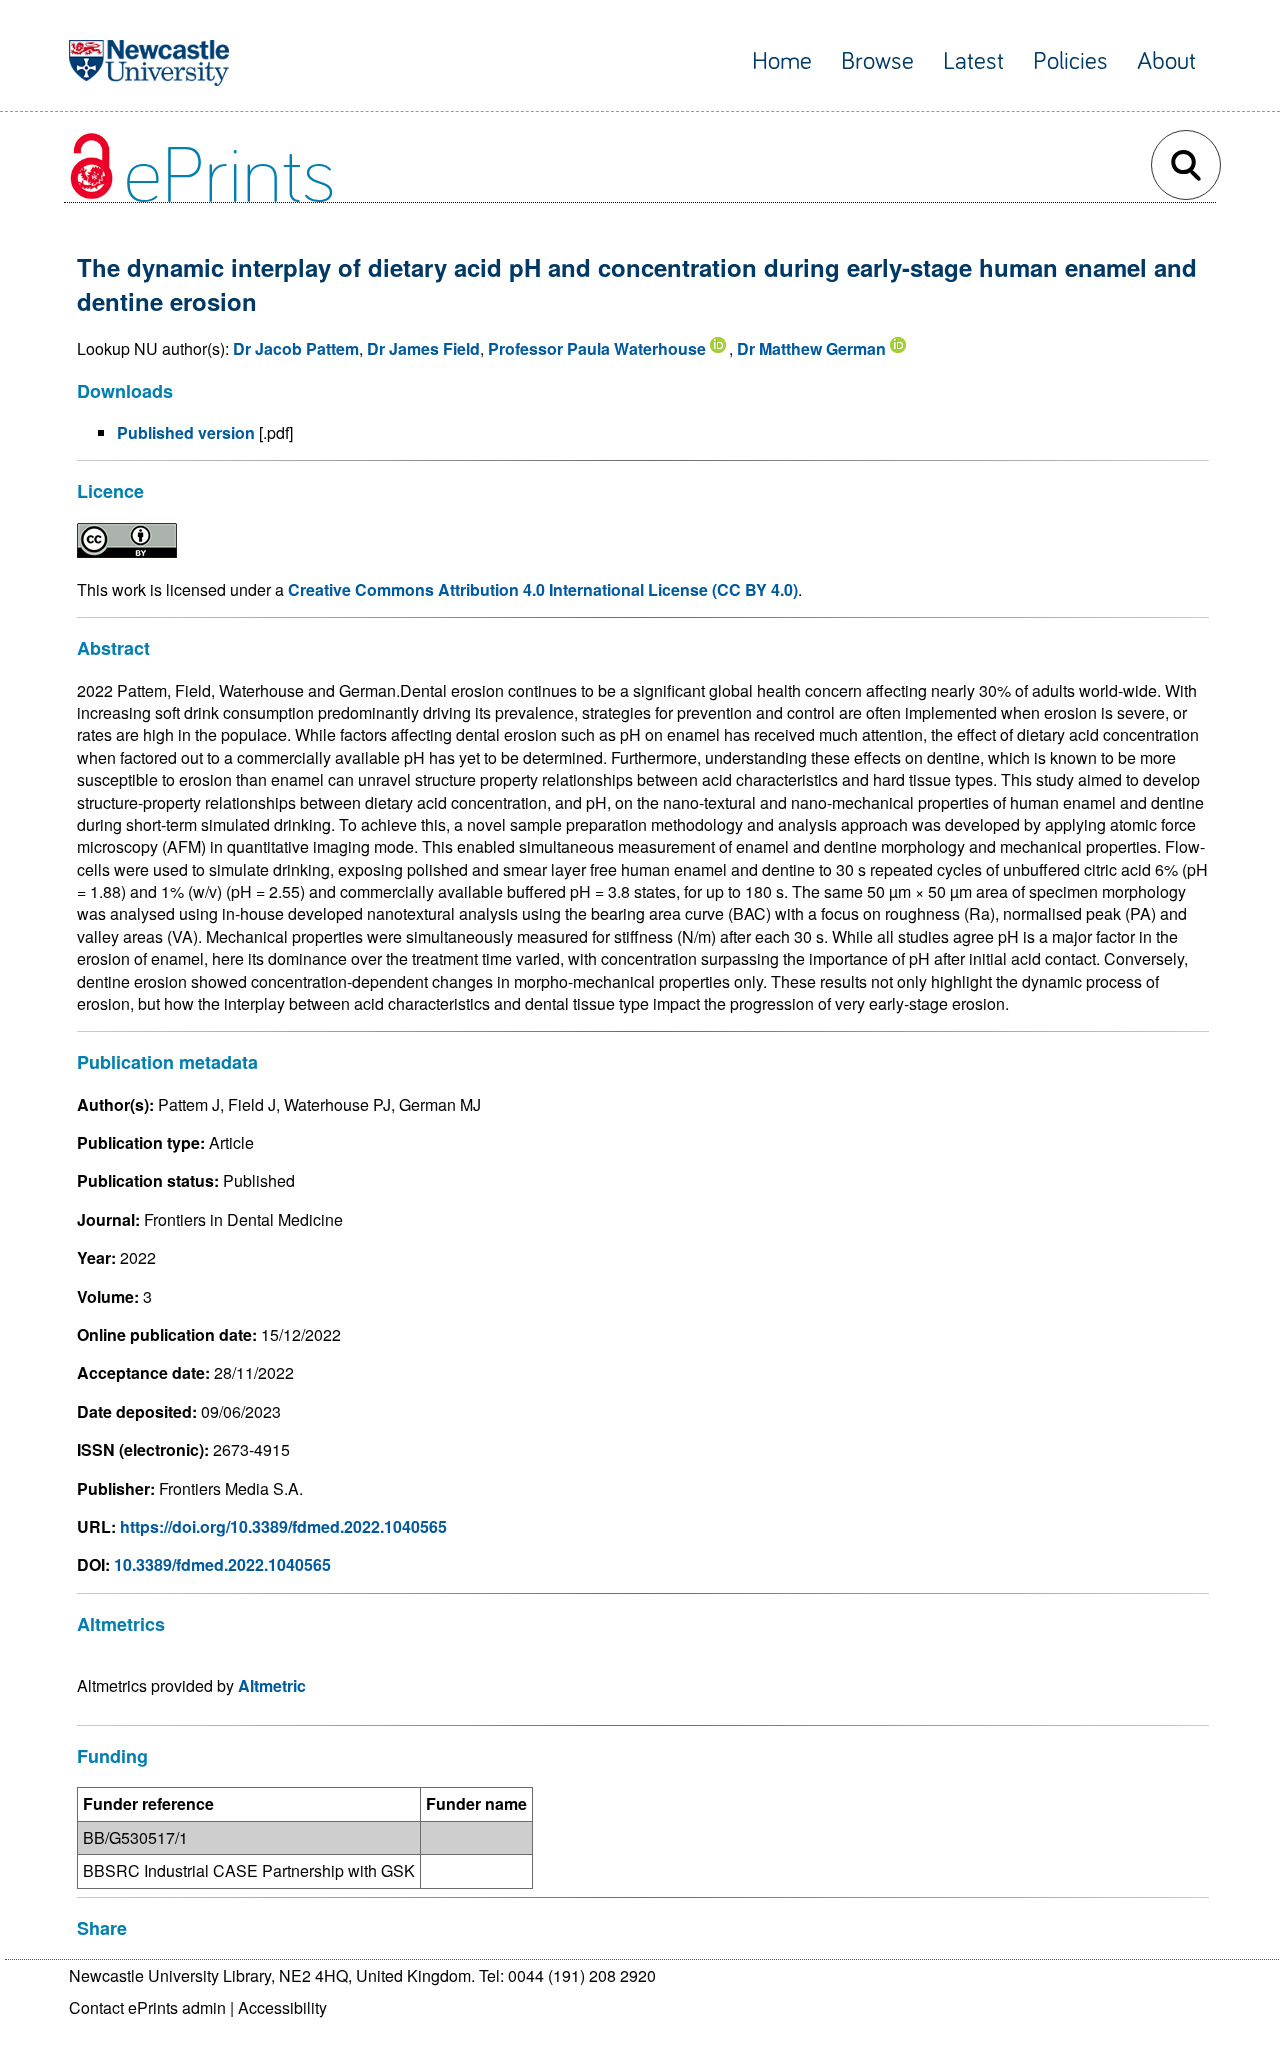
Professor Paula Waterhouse (597, 348)
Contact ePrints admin (147, 2007)
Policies (1070, 61)
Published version (186, 432)
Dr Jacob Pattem (296, 348)
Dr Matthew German (811, 348)
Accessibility (282, 2007)
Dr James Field (423, 348)
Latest (973, 61)
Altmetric (272, 1685)
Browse (877, 61)
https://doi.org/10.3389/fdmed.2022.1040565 (283, 1526)
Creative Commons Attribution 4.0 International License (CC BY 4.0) (543, 589)
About (1166, 61)
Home (782, 61)
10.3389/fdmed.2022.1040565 (222, 1564)
